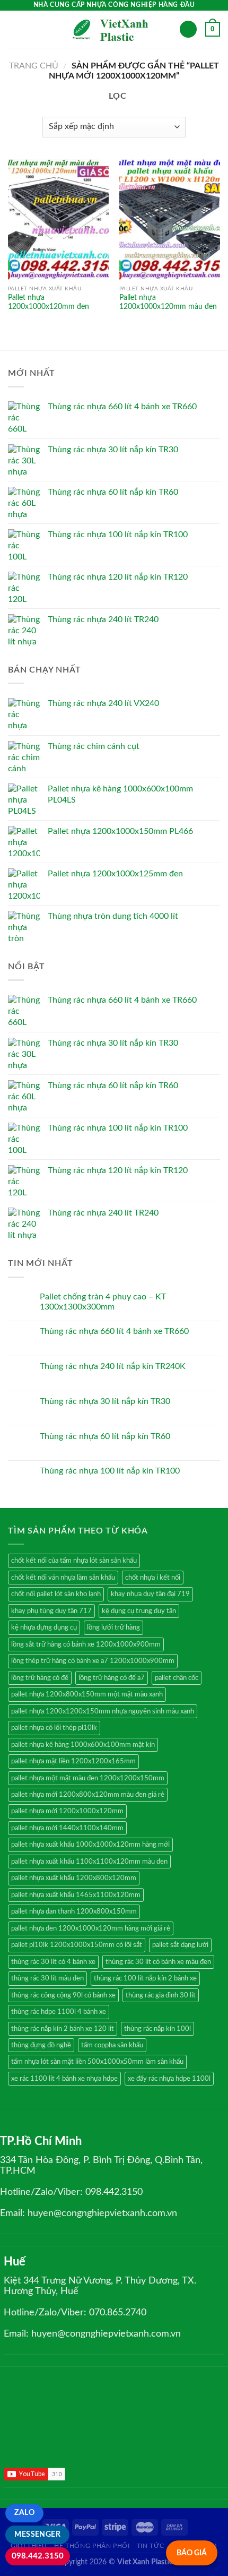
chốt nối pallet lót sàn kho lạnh (56, 1594)
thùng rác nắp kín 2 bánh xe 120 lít (63, 2029)
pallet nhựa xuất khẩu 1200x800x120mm (74, 1878)
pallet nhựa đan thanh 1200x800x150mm (74, 1911)
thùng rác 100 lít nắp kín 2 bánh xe (145, 1978)
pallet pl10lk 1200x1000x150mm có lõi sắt (77, 1945)
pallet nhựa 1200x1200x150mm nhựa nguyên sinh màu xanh (103, 1711)
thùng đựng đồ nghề (41, 2045)
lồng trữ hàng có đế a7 (112, 1678)
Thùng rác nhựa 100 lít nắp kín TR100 (110, 1471)
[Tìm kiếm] (188, 29)
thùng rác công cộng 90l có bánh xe (63, 1995)
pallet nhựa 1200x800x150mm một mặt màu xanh (87, 1694)
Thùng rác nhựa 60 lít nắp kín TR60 (105, 1436)
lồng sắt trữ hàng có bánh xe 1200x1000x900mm (86, 1644)
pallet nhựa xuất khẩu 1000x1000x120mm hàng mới (90, 1845)
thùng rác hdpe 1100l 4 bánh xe (59, 2012)
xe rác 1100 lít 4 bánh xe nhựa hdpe (64, 2079)
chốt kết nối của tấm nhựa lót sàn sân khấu (74, 1561)
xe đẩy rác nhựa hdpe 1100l (169, 2079)
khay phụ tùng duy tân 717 (51, 1611)
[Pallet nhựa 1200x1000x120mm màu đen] (170, 219)
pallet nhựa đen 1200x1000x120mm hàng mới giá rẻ (91, 1928)
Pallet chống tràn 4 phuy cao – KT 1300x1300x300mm (103, 1302)
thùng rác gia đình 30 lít (161, 1995)
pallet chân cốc (177, 1678)
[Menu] (14, 29)
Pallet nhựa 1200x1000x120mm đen (49, 303)
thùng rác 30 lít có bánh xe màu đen (158, 1962)
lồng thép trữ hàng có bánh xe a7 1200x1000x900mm (93, 1661)
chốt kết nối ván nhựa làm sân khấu (63, 1578)
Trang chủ (34, 66)
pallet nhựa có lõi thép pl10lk (54, 1728)
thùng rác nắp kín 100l (157, 2029)
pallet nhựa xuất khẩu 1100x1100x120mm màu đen (89, 1862)
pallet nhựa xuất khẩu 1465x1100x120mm (76, 1895)
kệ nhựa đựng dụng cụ (44, 1627)
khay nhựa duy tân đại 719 (150, 1594)
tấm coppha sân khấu (112, 2045)
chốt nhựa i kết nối (153, 1578)
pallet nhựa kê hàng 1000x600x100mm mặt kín (83, 1745)
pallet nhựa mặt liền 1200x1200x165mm (73, 1761)
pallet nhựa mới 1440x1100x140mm (67, 1828)
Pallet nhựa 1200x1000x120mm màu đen (168, 303)
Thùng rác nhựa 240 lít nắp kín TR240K (113, 1366)
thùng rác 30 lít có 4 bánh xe (53, 1962)
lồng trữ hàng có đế (40, 1678)
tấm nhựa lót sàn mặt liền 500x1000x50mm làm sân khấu (97, 2062)
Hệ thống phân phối (92, 2546)
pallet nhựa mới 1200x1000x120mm (67, 1811)
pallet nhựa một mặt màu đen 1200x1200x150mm (88, 1778)
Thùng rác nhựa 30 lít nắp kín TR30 (105, 1401)
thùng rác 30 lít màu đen (47, 1978)
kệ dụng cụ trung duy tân (139, 1611)
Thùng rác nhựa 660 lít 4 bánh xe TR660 (114, 1331)
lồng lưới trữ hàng (113, 1627)
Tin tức (150, 2546)
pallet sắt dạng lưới (180, 1945)
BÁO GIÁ (192, 2553)
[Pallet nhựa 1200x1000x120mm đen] (58, 219)
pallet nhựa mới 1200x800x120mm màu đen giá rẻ (88, 1795)
